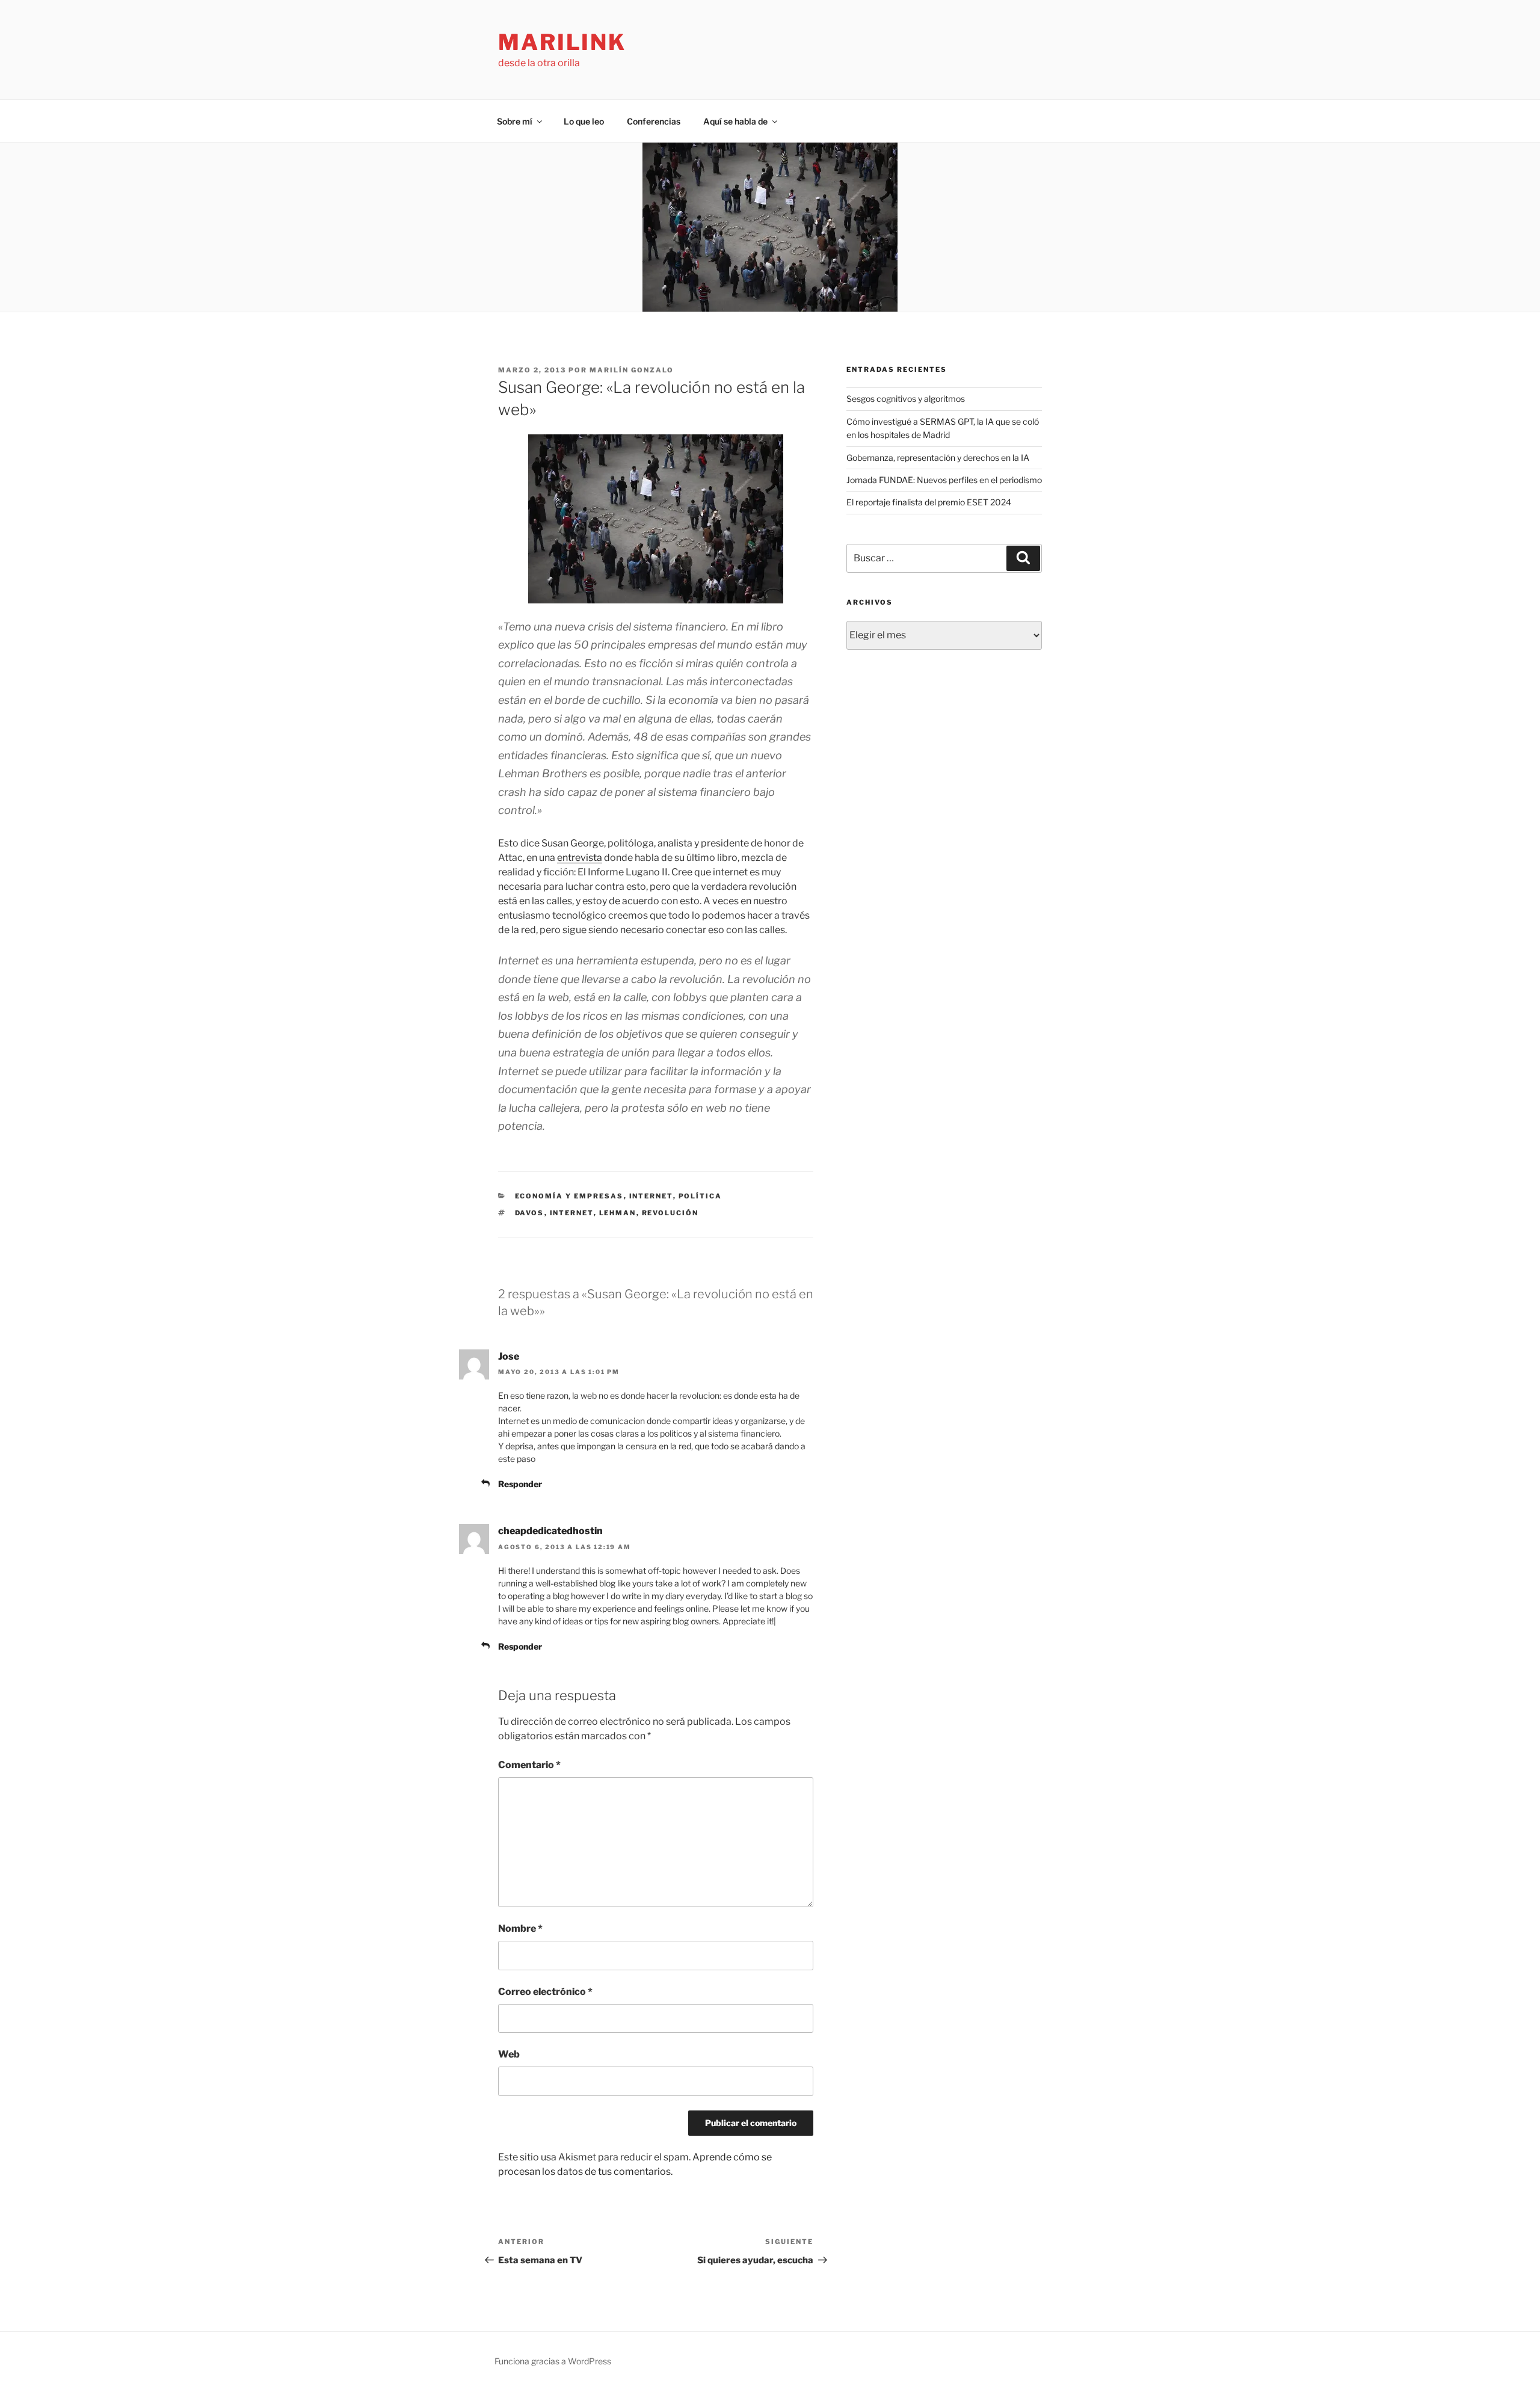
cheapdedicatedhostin (550, 1531)
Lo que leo (584, 121)
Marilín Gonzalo (632, 370)
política (701, 1196)
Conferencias (654, 121)
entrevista (580, 858)
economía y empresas (569, 1196)
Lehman (618, 1213)
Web (509, 2054)
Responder (520, 1484)
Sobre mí (515, 121)
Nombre (520, 1928)
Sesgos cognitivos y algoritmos (906, 399)
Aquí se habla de (735, 121)
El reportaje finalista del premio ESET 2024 (929, 502)
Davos (530, 1213)
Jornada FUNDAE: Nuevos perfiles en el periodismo (944, 480)
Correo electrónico (545, 1992)
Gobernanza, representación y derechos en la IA (938, 458)
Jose (509, 1356)
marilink (562, 42)
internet (651, 1196)
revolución (670, 1213)
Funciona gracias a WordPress (553, 2361)
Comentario (529, 1765)
